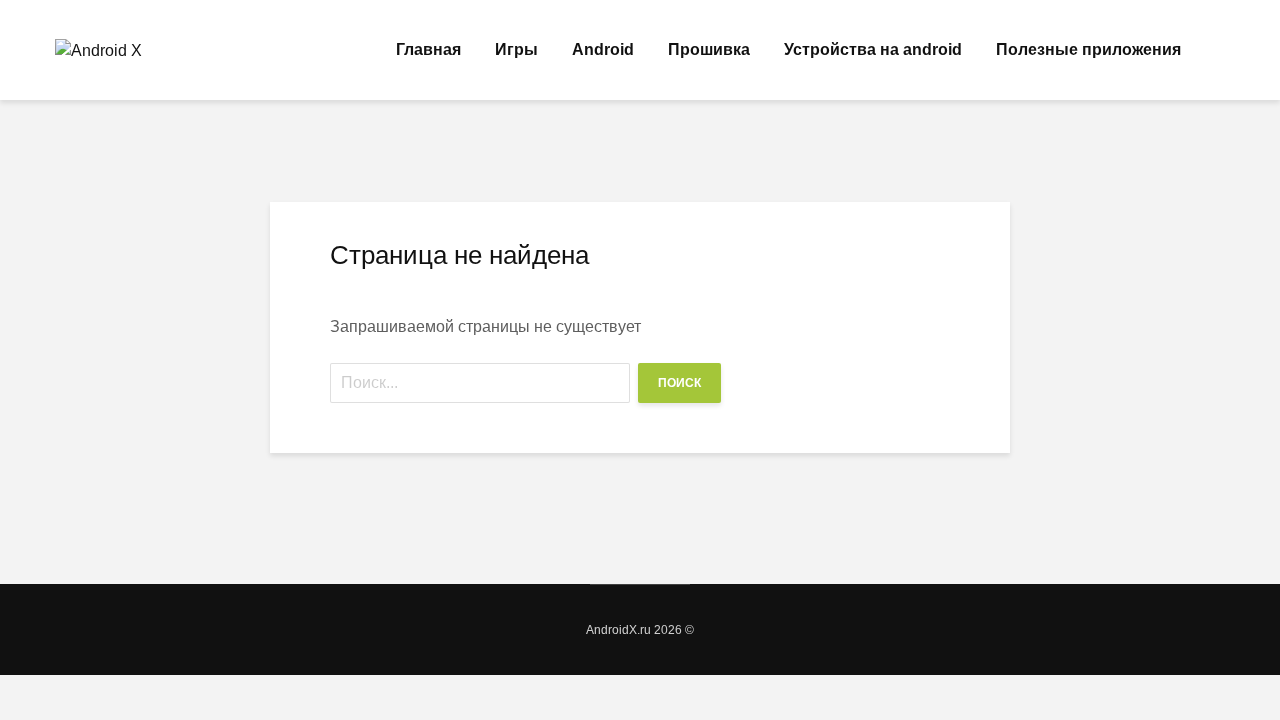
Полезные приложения (1088, 49)
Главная (428, 49)
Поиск (679, 383)
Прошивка (709, 49)
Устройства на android (873, 49)
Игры (516, 49)
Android (603, 49)
